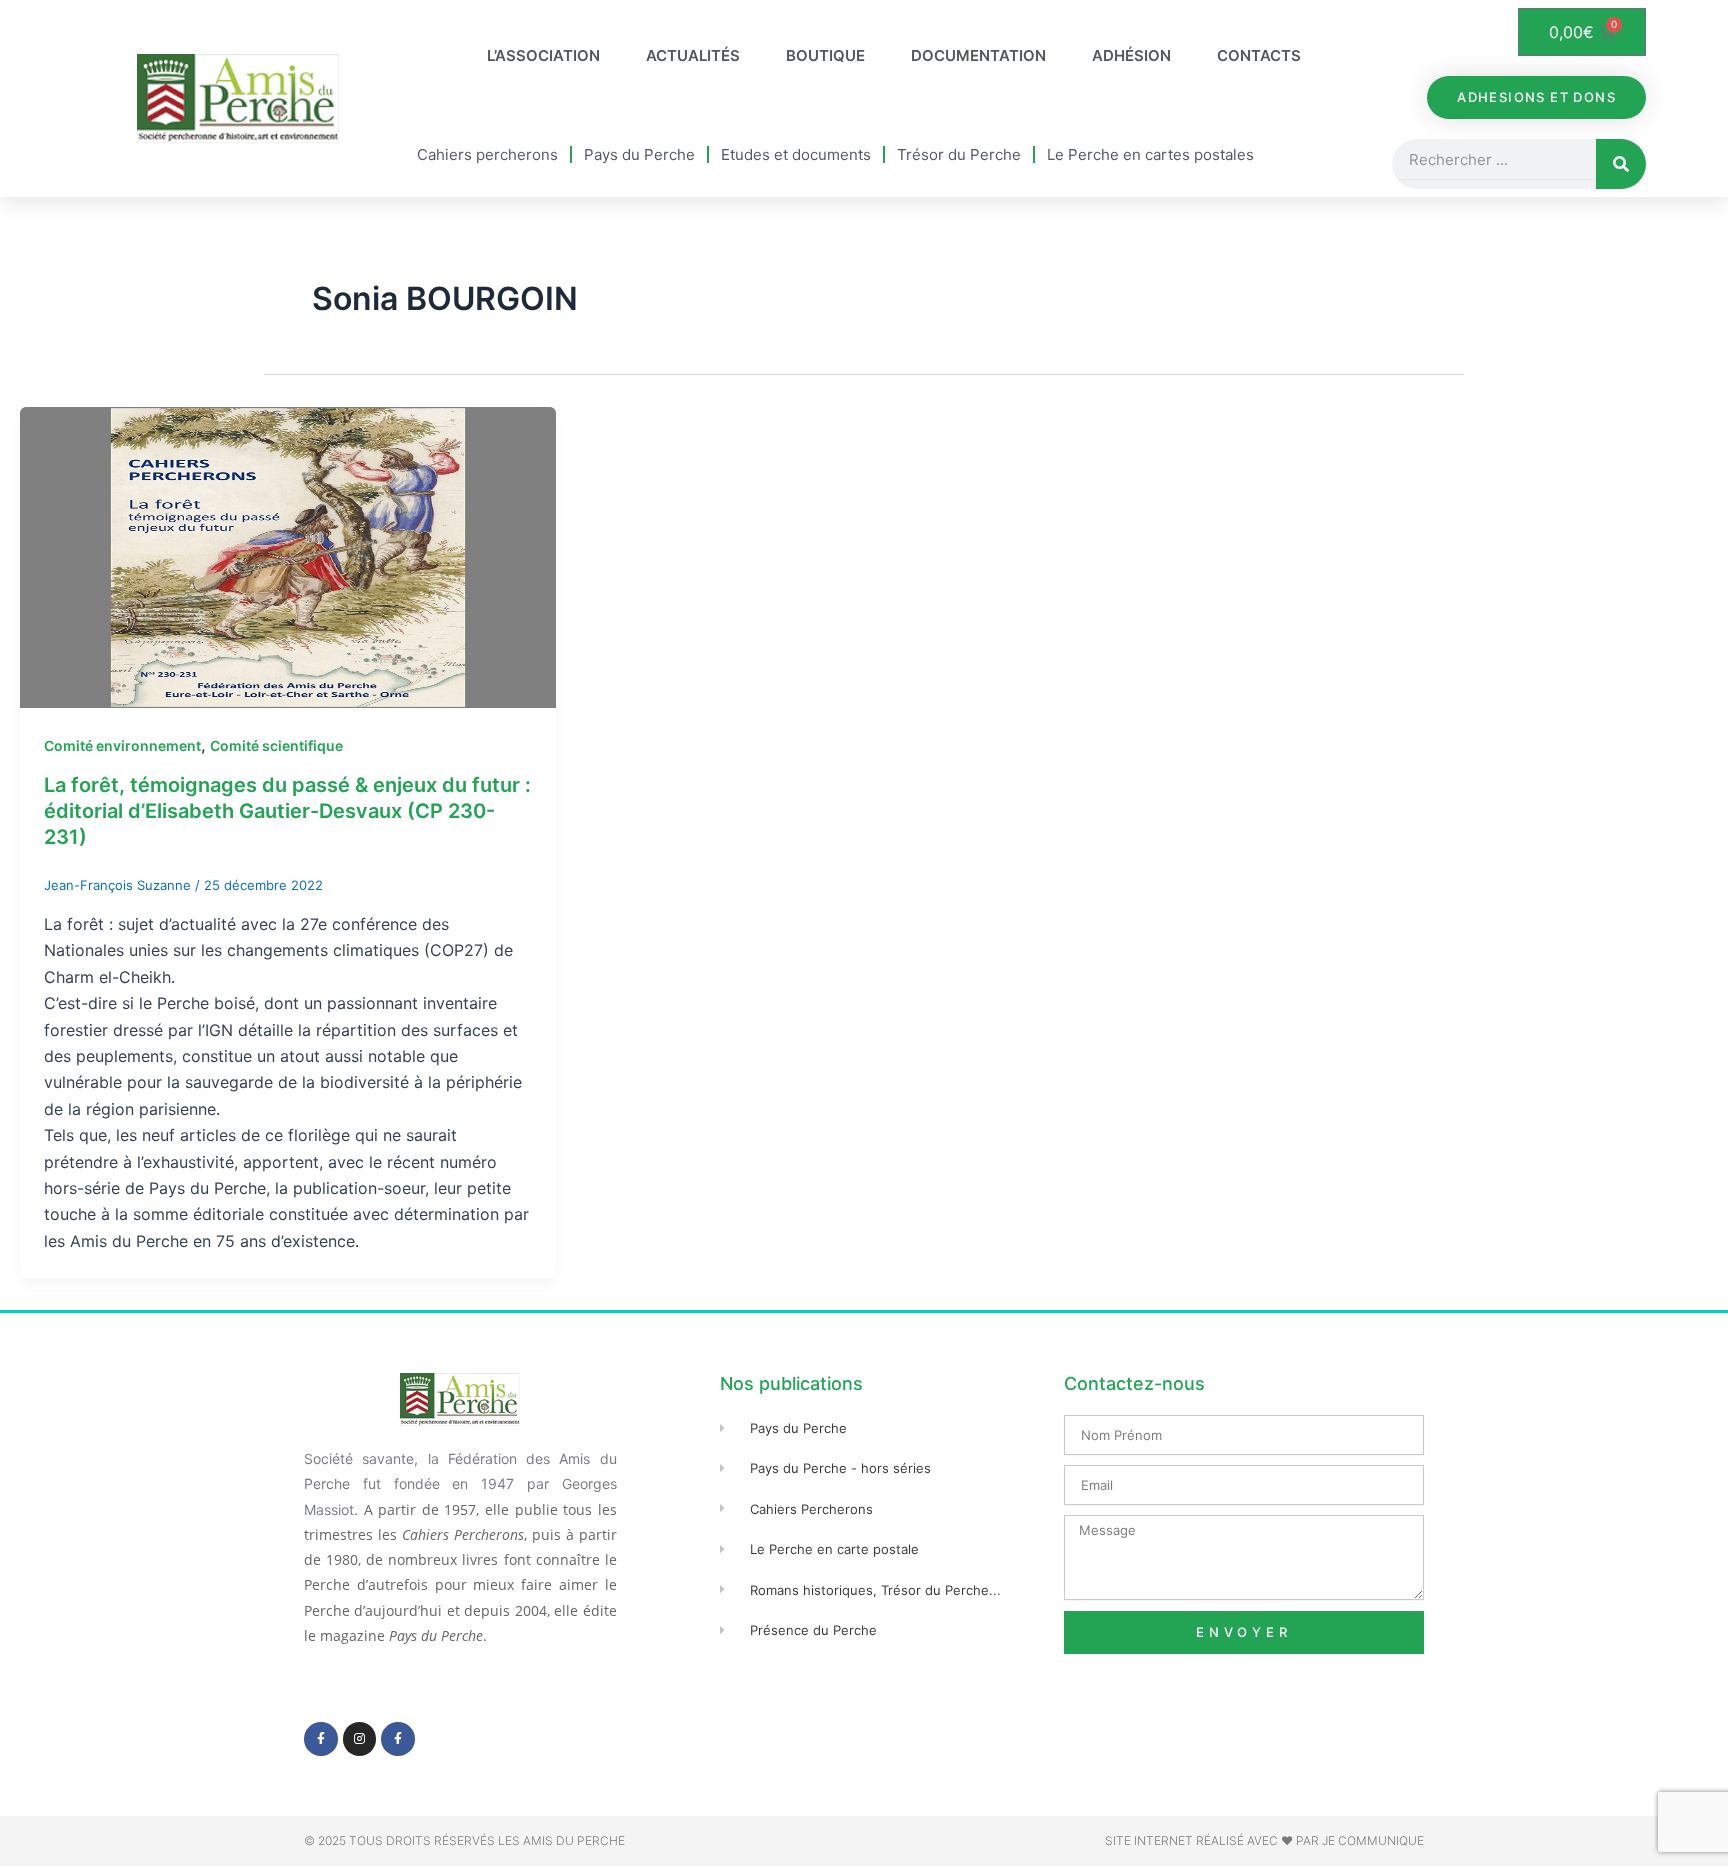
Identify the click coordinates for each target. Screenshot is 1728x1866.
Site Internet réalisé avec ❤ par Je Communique (1264, 1840)
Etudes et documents (796, 154)
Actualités (693, 55)
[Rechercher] (1621, 164)
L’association (543, 55)
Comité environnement (122, 745)
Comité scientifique (276, 745)
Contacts (1259, 55)
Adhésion (1131, 55)
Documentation (978, 55)
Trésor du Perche (959, 154)
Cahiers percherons (487, 154)
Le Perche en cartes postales (1150, 154)
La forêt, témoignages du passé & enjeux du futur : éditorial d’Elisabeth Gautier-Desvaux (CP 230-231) (287, 811)
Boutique (825, 55)
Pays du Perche (639, 154)
